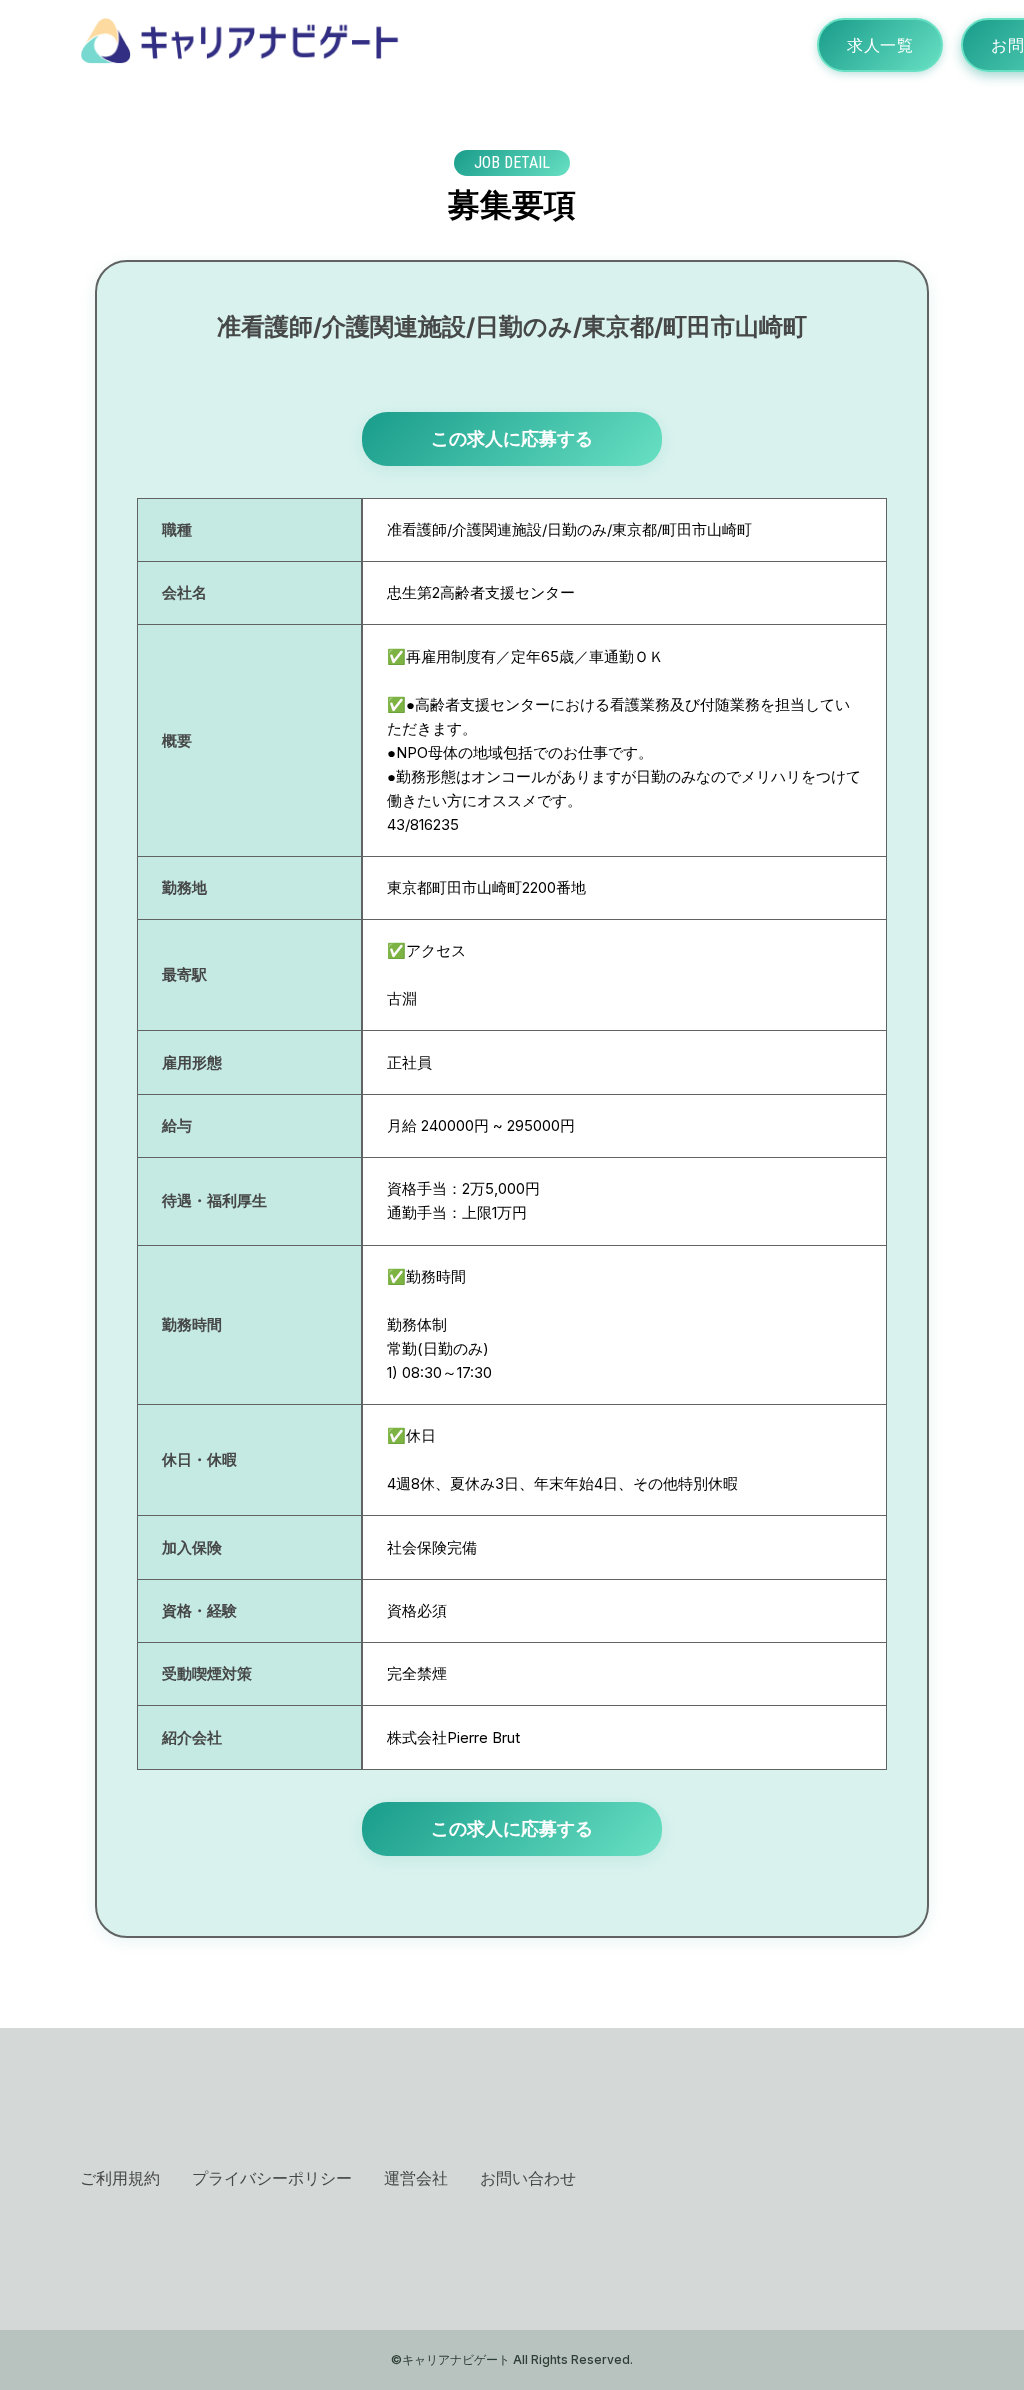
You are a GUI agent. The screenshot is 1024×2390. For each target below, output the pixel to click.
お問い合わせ (528, 2178)
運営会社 (416, 2178)
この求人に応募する (512, 438)
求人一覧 (880, 45)
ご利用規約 (120, 2178)
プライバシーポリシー (272, 2178)
